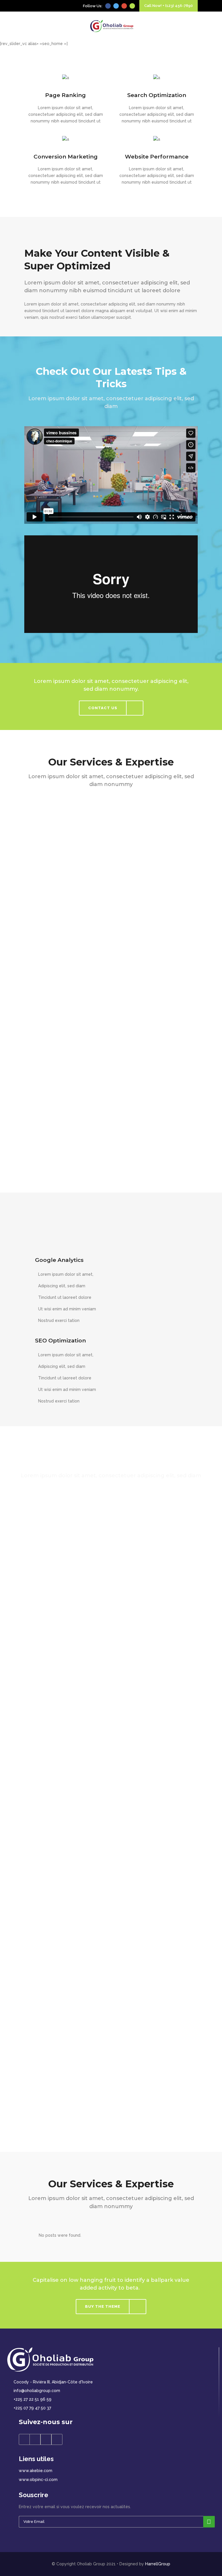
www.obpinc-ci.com (38, 2480)
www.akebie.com (36, 2471)
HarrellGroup (158, 2564)
